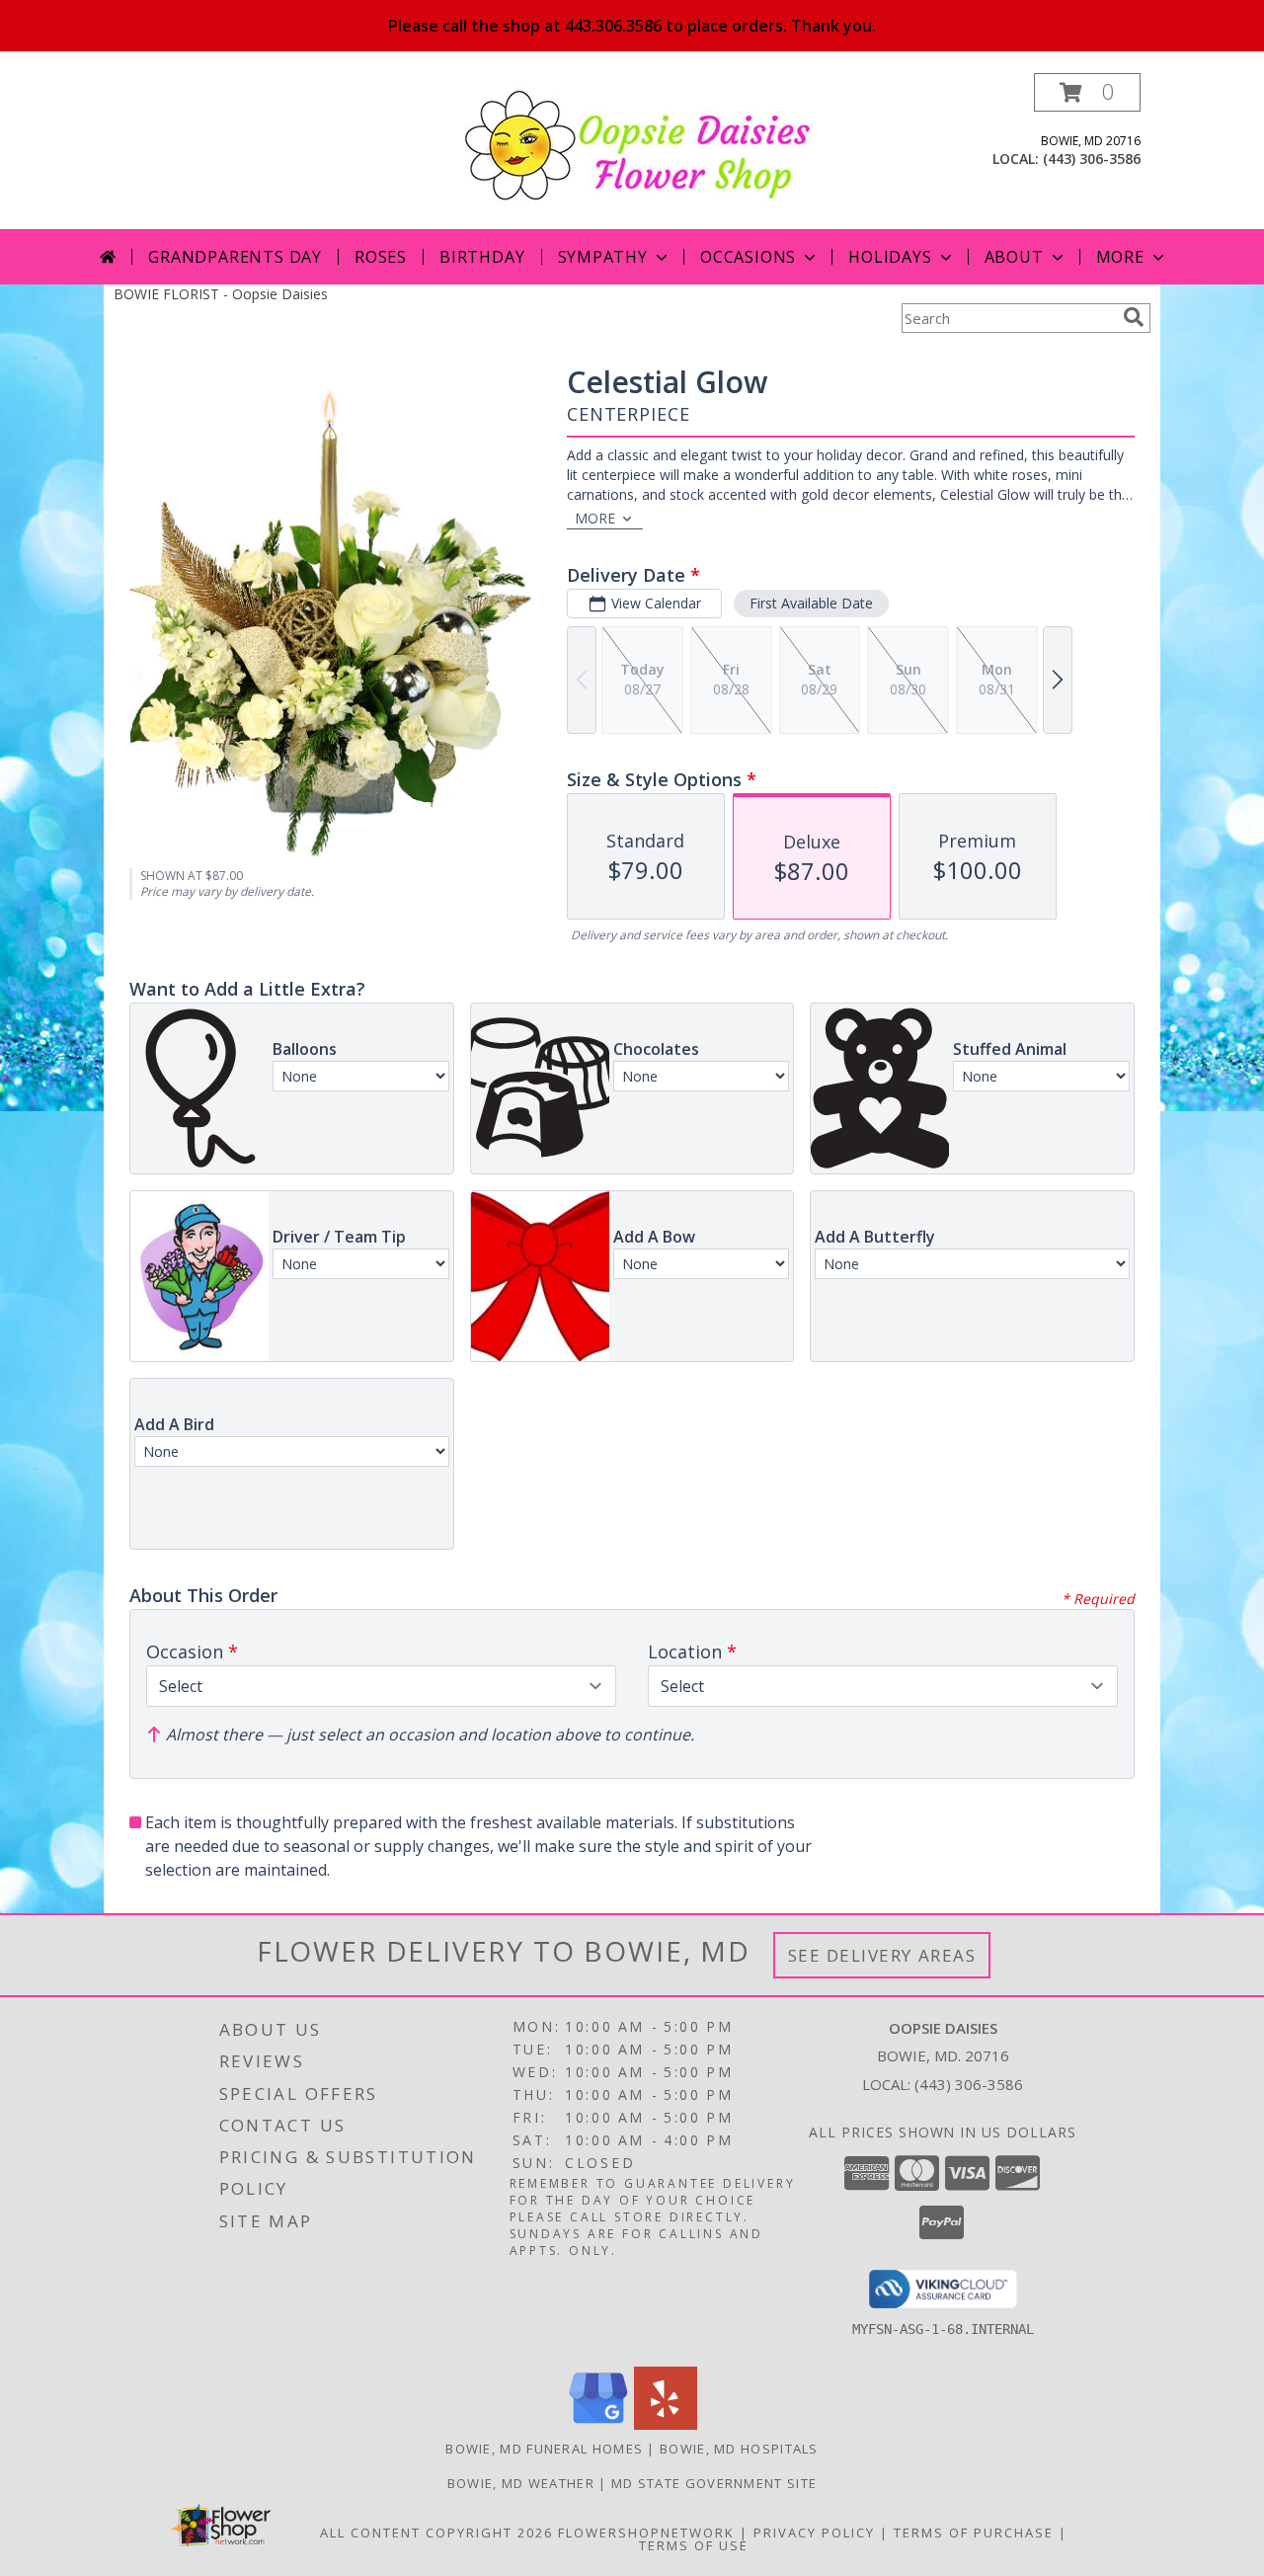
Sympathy (603, 257)
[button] (1087, 92)
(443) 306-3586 (1092, 159)
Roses (381, 257)
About (1014, 257)
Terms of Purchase (974, 2533)
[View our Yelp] (666, 2424)
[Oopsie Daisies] (639, 144)
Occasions (748, 257)
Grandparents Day (235, 257)
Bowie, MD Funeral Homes (544, 2449)
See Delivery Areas (882, 1955)
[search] (1134, 317)
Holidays (890, 257)
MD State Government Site (714, 2483)
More (1120, 257)
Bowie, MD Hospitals (739, 2449)
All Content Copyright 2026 (436, 2533)
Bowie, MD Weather (521, 2483)
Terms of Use (694, 2545)
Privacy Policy (814, 2533)
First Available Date (811, 603)
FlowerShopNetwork (646, 2533)
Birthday (482, 257)
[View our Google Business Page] (598, 2424)
